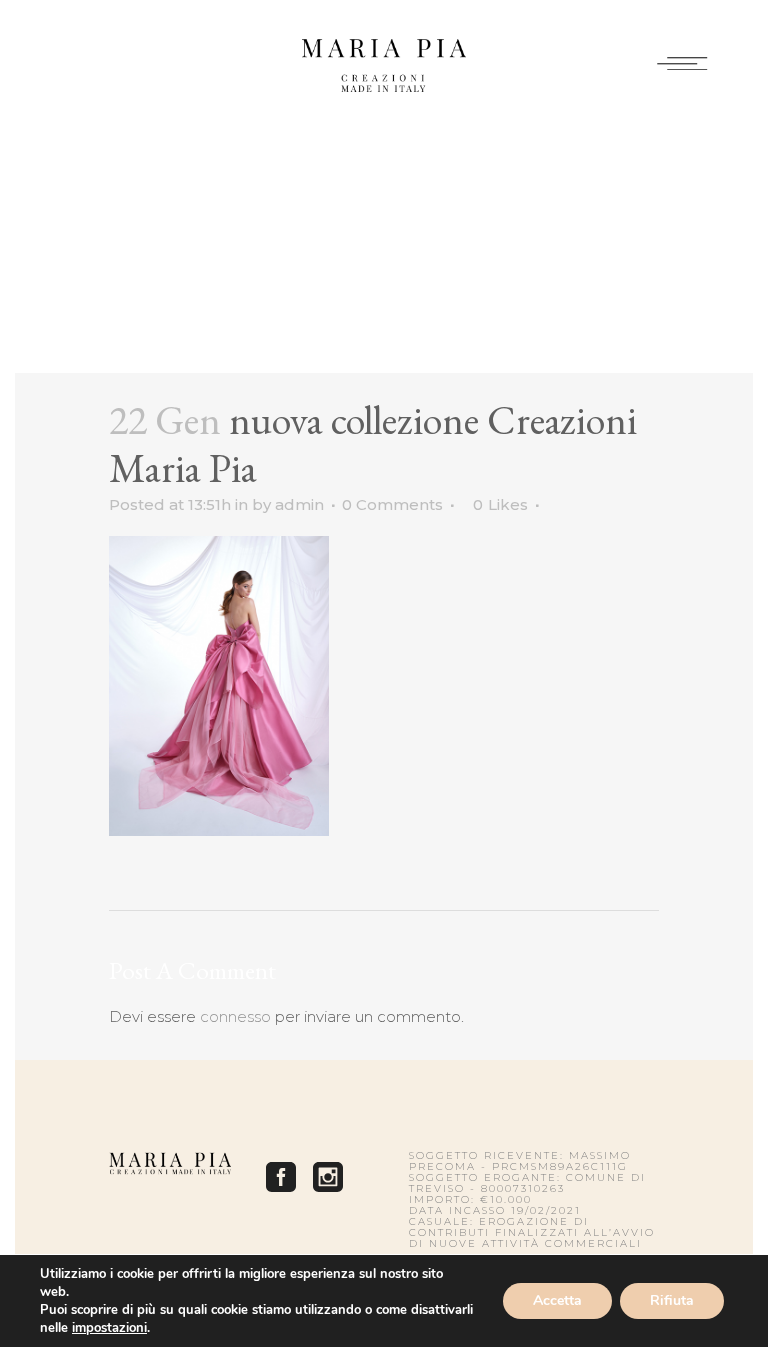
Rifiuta (672, 1300)
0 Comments (392, 504)
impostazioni (109, 1328)
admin (299, 504)
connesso (235, 1016)
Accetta (557, 1300)
